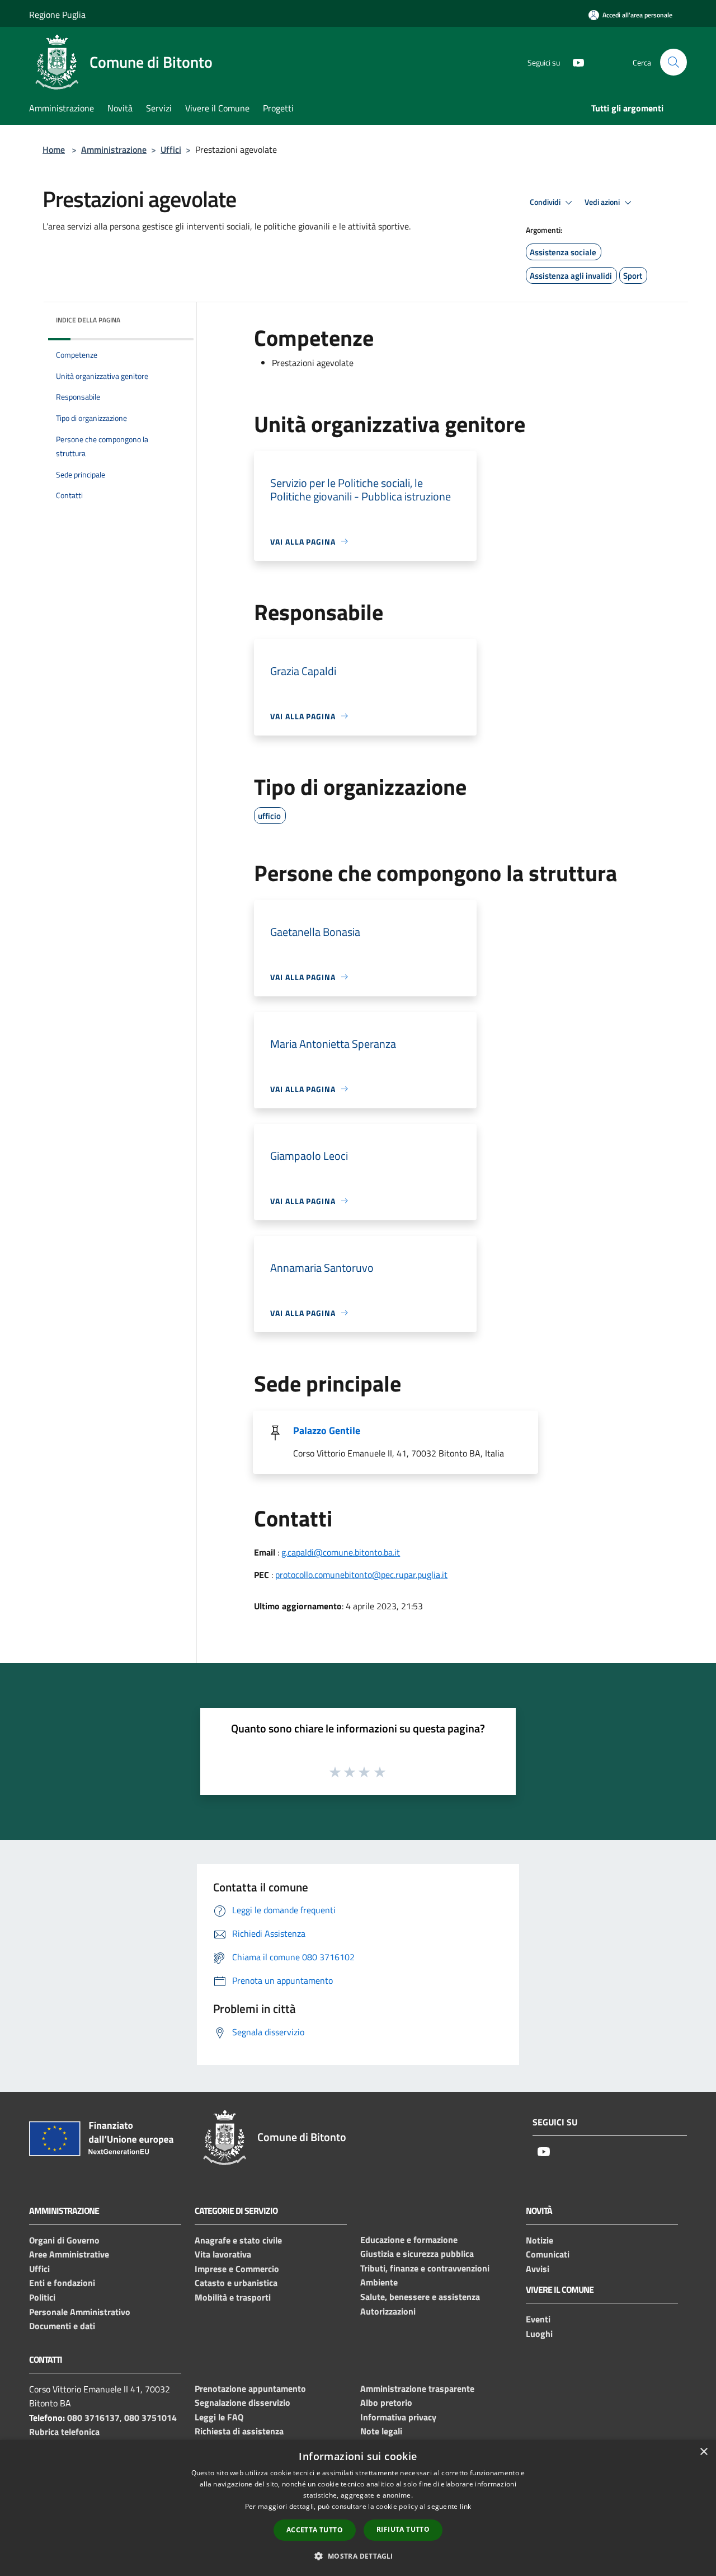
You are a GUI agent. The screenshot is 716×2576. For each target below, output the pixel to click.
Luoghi (539, 2334)
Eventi (538, 2319)
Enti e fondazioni (62, 2283)
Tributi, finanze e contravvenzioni (425, 2268)
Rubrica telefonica (64, 2432)
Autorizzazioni (388, 2311)
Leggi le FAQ (219, 2417)
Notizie (540, 2240)
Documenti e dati (62, 2326)
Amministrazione (114, 149)
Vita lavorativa (223, 2254)
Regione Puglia (57, 15)
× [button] (703, 2452)
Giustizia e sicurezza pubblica (417, 2254)
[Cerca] (673, 62)
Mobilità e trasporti (233, 2297)
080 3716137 (93, 2418)
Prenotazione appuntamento (250, 2388)
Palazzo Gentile (327, 1430)
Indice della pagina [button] (88, 320)
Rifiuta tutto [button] (403, 2529)
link (465, 2506)
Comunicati (548, 2254)
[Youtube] (574, 62)
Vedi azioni (603, 202)
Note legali (381, 2431)
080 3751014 (150, 2418)
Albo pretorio (386, 2402)
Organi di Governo (64, 2240)
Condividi (546, 202)
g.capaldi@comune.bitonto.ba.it (341, 1552)
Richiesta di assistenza (239, 2431)
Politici (42, 2297)
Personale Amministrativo (80, 2312)
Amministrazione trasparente (417, 2388)
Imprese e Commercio (237, 2269)
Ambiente (379, 2282)
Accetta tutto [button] (315, 2530)
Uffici (171, 149)
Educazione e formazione (409, 2240)
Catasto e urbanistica (236, 2283)
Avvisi (538, 2269)
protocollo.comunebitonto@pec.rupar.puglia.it (361, 1575)
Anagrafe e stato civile (238, 2240)
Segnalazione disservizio (242, 2402)
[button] (358, 2556)
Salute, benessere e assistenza (420, 2297)
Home (54, 149)
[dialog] (358, 2508)
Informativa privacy (398, 2417)
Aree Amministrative (69, 2254)
